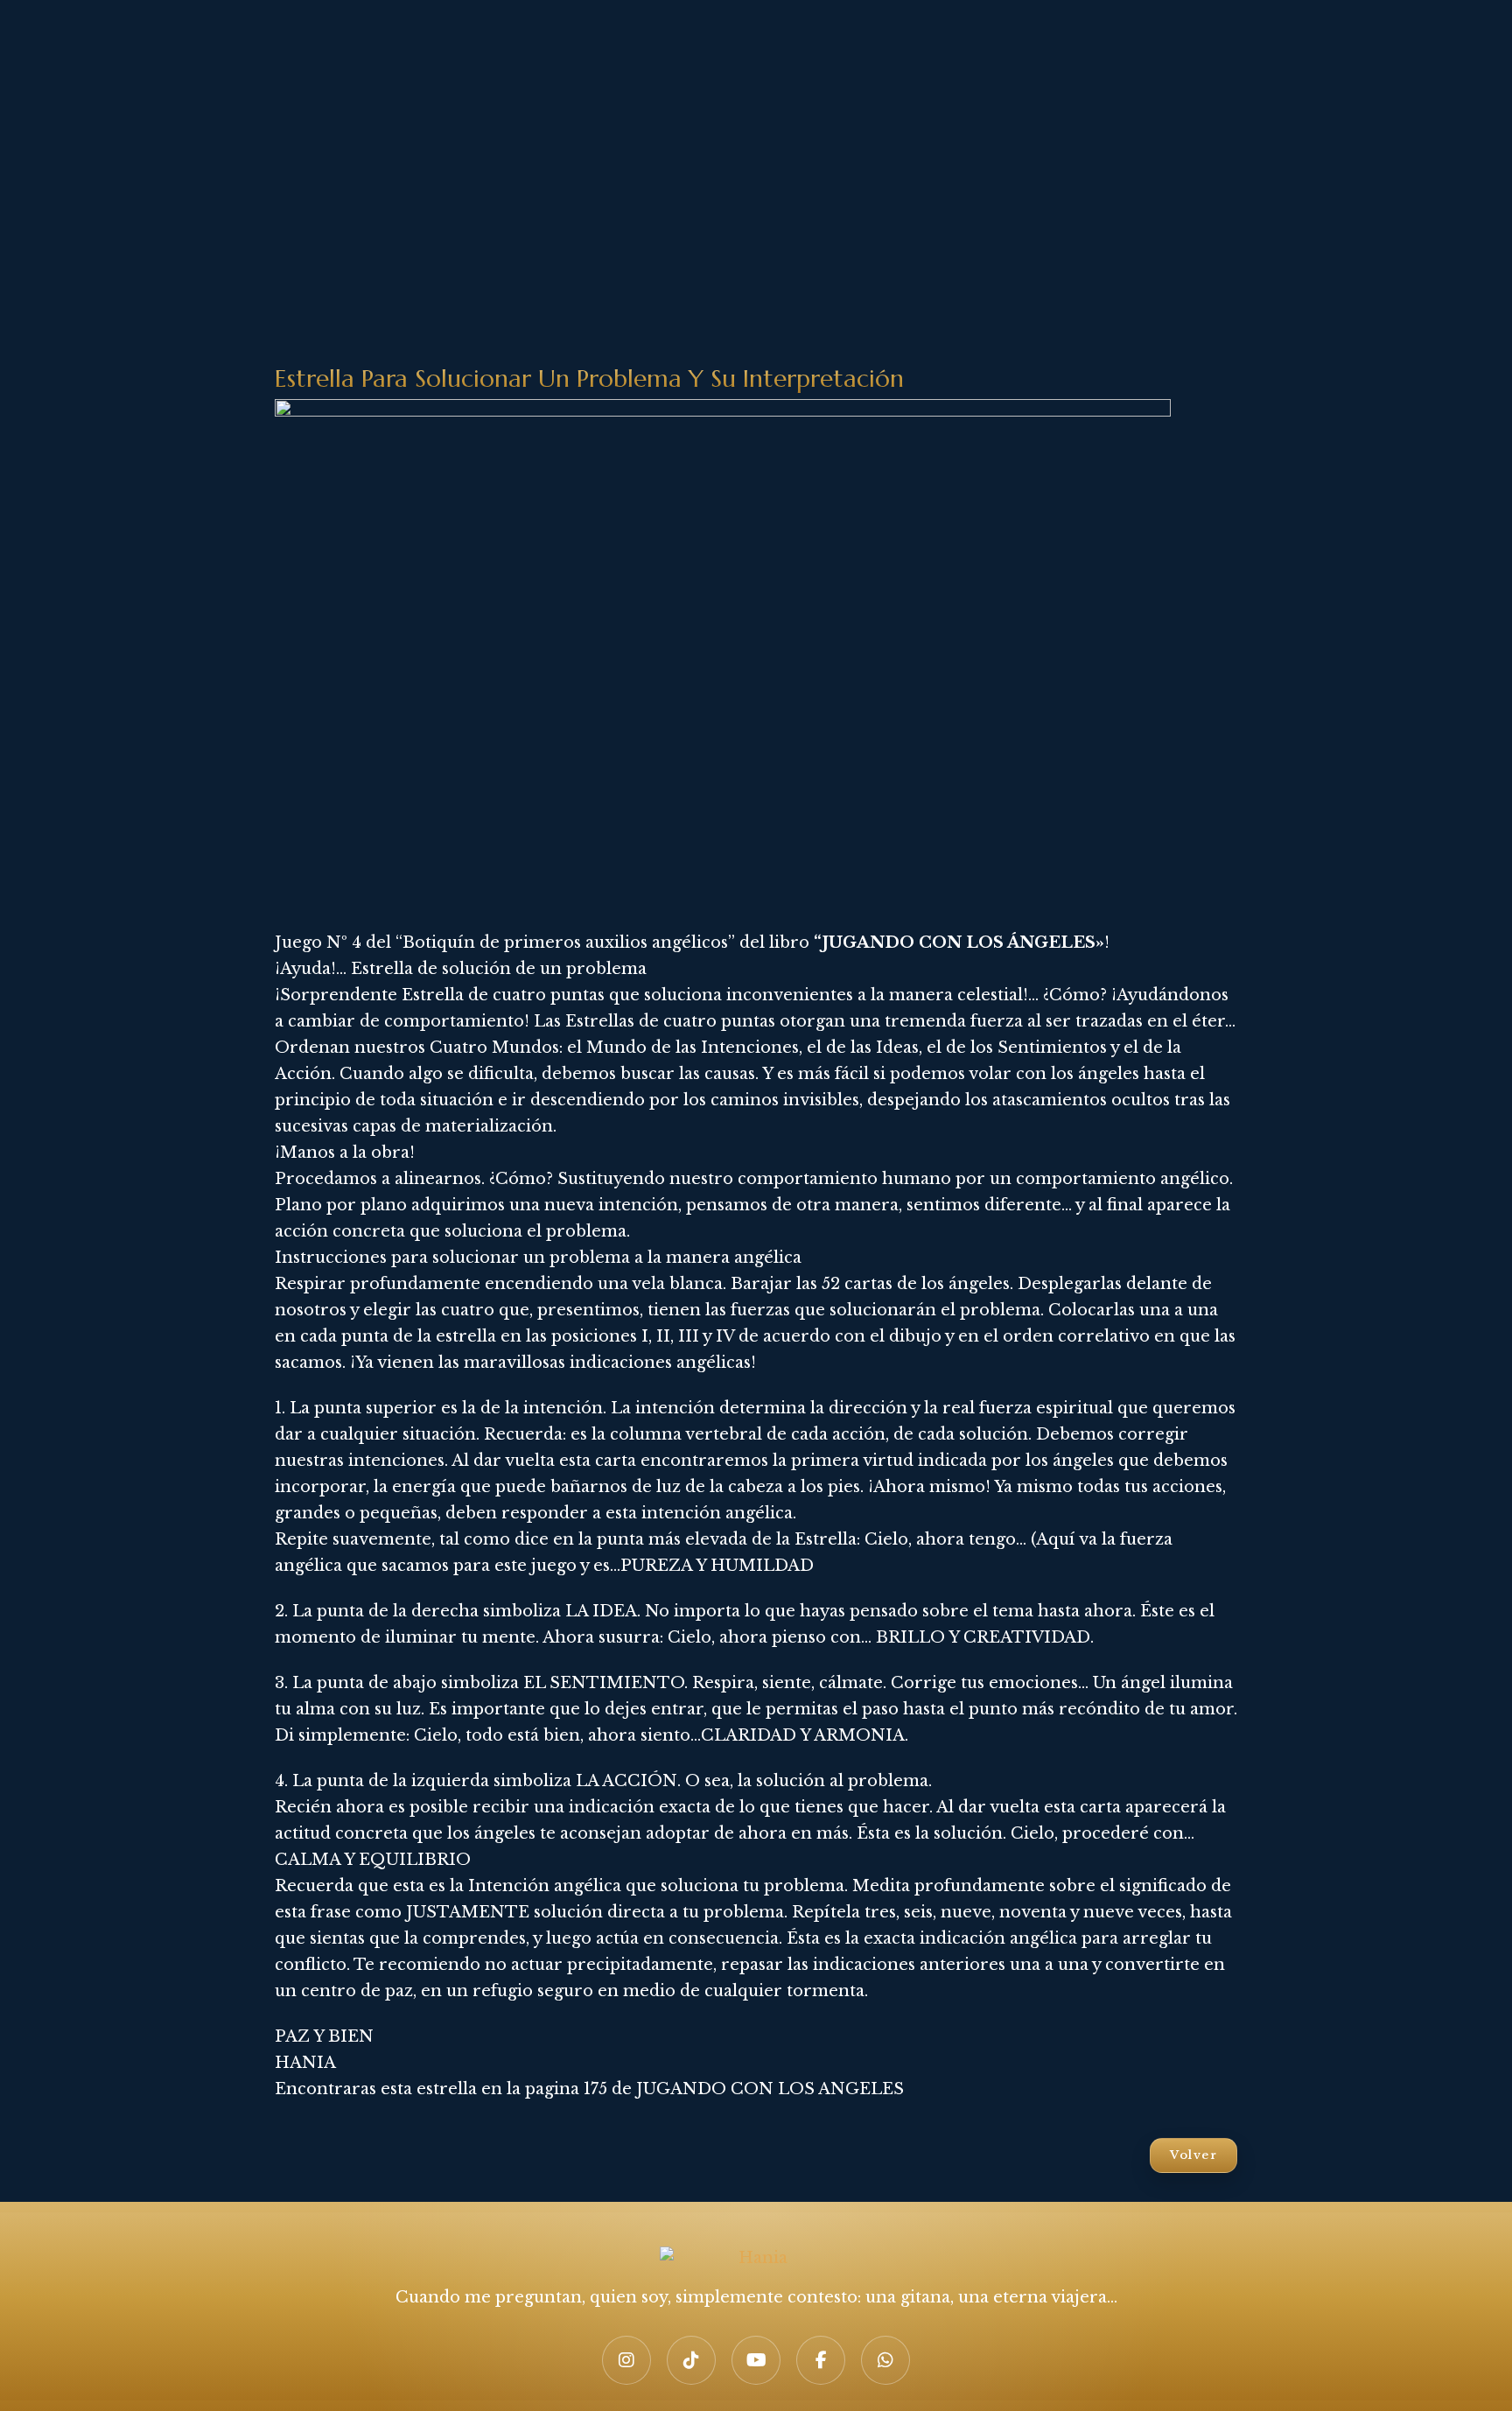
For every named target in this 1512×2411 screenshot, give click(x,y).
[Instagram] (626, 2360)
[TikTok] (691, 2360)
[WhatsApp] (885, 2360)
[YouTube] (756, 2360)
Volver (1193, 2155)
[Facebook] (821, 2360)
